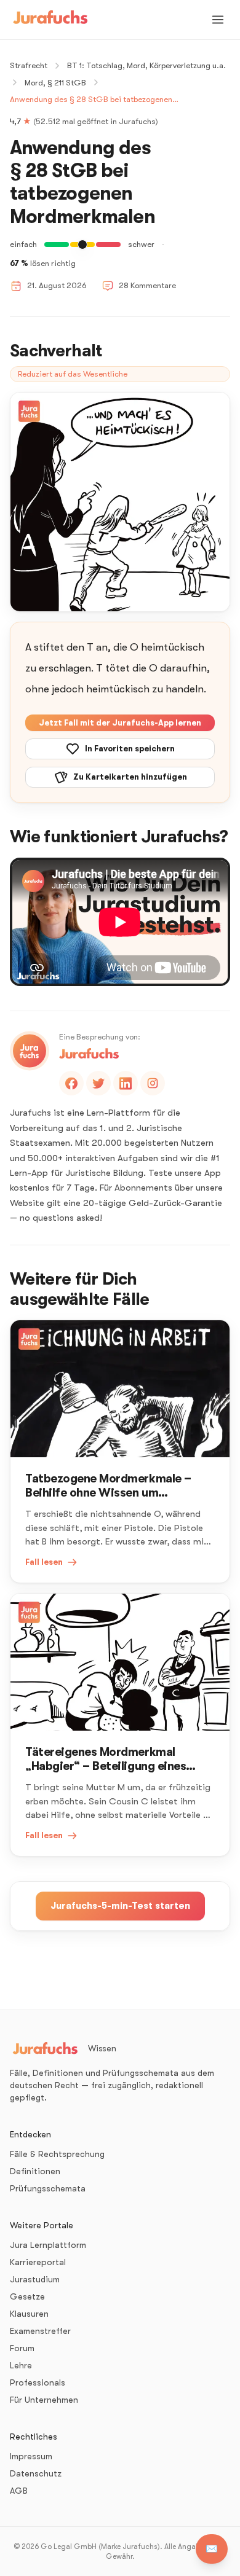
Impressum (31, 2456)
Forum (22, 2348)
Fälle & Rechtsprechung (57, 2154)
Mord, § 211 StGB (55, 83)
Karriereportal (38, 2262)
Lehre (21, 2365)
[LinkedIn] (126, 1083)
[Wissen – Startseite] (50, 20)
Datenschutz (36, 2473)
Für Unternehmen (44, 2400)
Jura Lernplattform (48, 2245)
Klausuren (29, 2314)
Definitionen (35, 2171)
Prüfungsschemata (48, 2188)
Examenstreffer (40, 2331)
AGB (19, 2491)
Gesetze (27, 2296)
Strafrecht (29, 65)
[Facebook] (71, 1083)
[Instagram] (153, 1083)
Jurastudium (35, 2279)
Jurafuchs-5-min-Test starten (120, 1906)
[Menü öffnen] (218, 20)
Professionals (38, 2382)
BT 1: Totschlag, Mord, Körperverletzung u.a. (146, 65)
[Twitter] (98, 1083)
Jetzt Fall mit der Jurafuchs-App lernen (120, 723)
